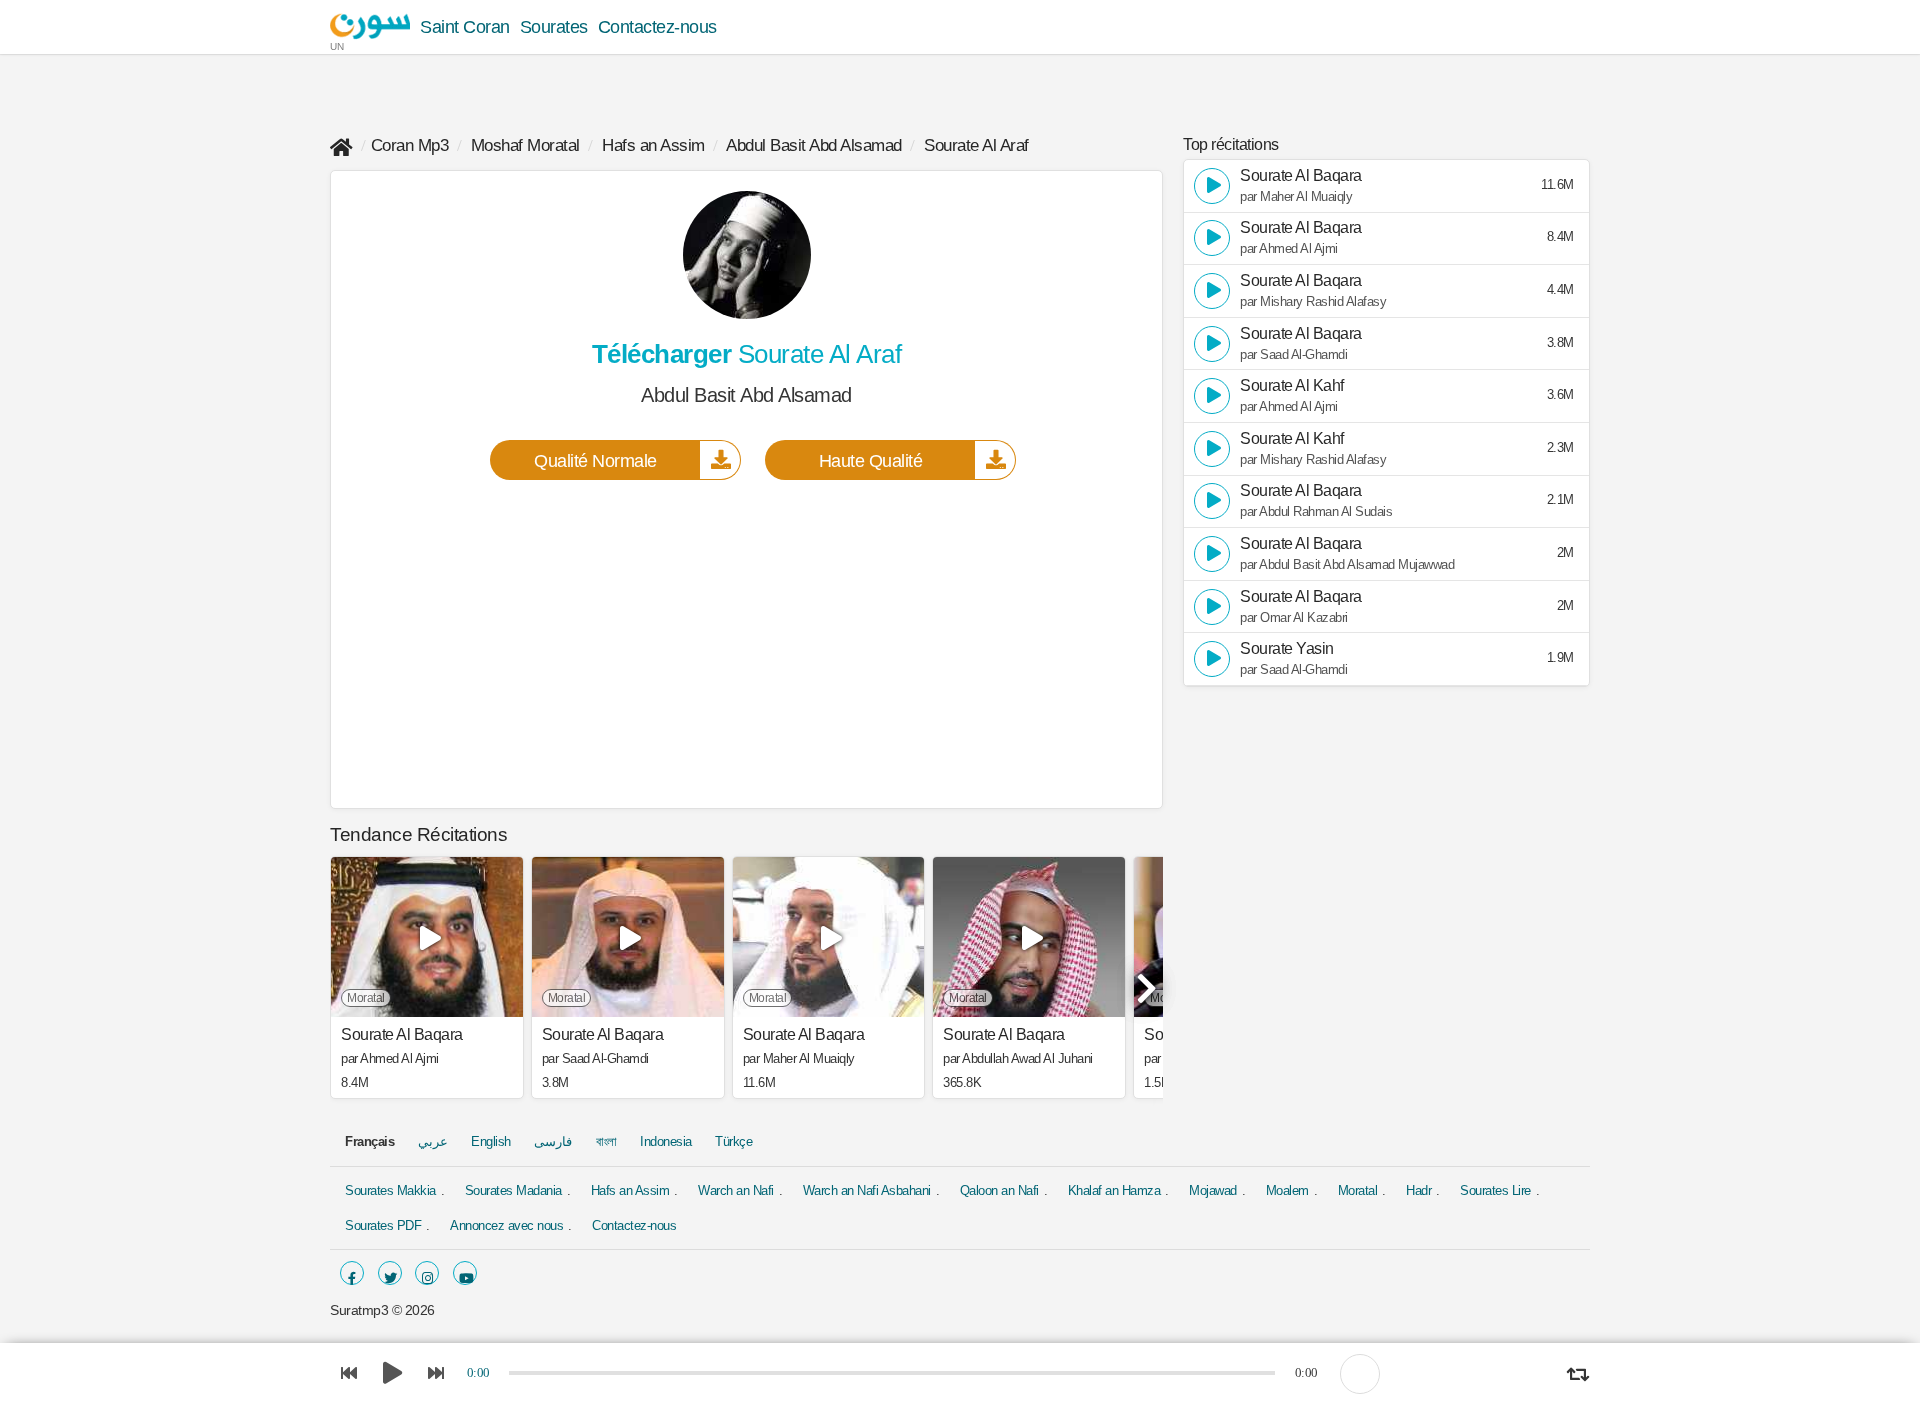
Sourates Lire (1495, 1190)
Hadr (1418, 1190)
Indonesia (666, 1141)
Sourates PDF (383, 1225)
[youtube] (465, 1273)
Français (369, 1141)
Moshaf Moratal (525, 145)
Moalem (1287, 1190)
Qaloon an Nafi (999, 1190)
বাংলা (606, 1141)
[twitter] (390, 1273)
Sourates (554, 27)
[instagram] (427, 1273)
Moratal (1358, 1190)
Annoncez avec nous (506, 1225)
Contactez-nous (657, 27)
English (491, 1141)
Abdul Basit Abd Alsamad (814, 145)
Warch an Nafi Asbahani (867, 1190)
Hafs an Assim (653, 145)
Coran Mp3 (410, 145)
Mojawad (1213, 1190)
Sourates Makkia (390, 1190)
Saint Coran (465, 27)
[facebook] (352, 1273)
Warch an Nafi (736, 1190)
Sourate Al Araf (976, 145)
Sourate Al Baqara (402, 1035)
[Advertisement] (746, 643)
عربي (433, 1141)
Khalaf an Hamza (1114, 1190)
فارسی (553, 1141)
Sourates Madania (513, 1190)
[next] (1143, 980)
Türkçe (733, 1141)
